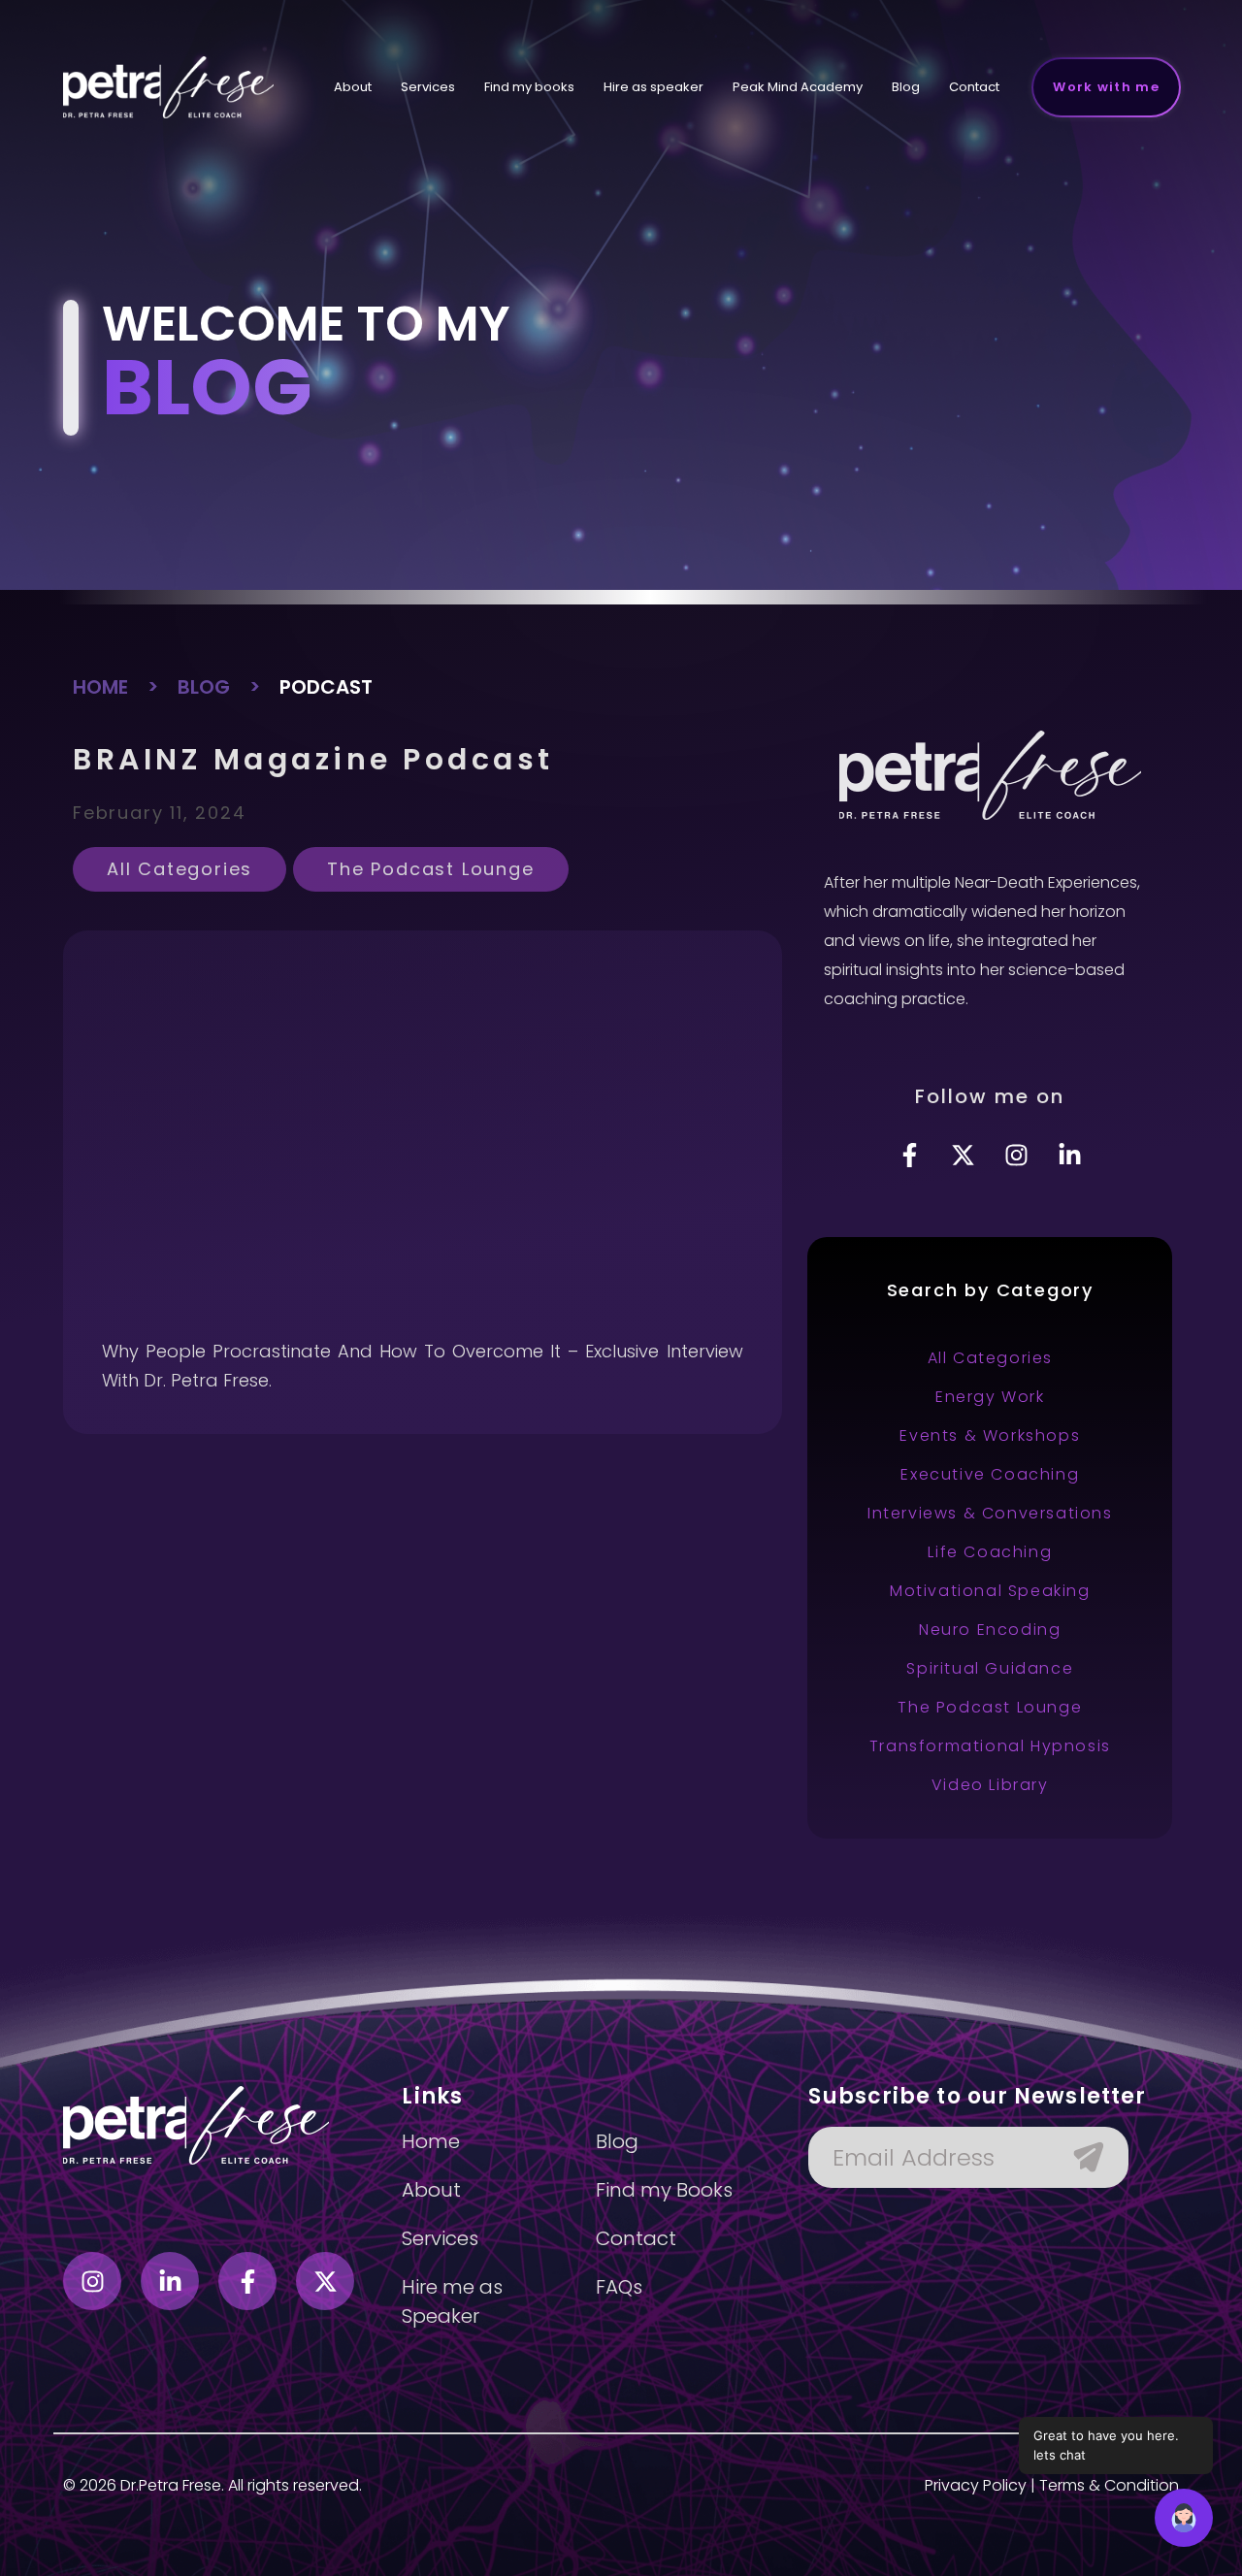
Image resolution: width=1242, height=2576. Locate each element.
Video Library (990, 1785)
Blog (906, 87)
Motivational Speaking (990, 1591)
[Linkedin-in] (1070, 1155)
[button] (1184, 2518)
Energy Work (990, 1397)
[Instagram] (1017, 1155)
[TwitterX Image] (964, 1155)
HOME (100, 687)
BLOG (204, 687)
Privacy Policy (976, 2485)
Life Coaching (990, 1552)
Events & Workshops (990, 1435)
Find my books (529, 87)
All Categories (180, 869)
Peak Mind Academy (798, 87)
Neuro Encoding (990, 1630)
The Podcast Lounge (430, 869)
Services (428, 87)
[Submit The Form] (1079, 2157)
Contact (974, 87)
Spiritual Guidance (990, 1668)
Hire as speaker (654, 87)
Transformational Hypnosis (990, 1746)
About (353, 87)
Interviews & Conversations (990, 1513)
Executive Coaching (990, 1474)
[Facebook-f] (910, 1155)
